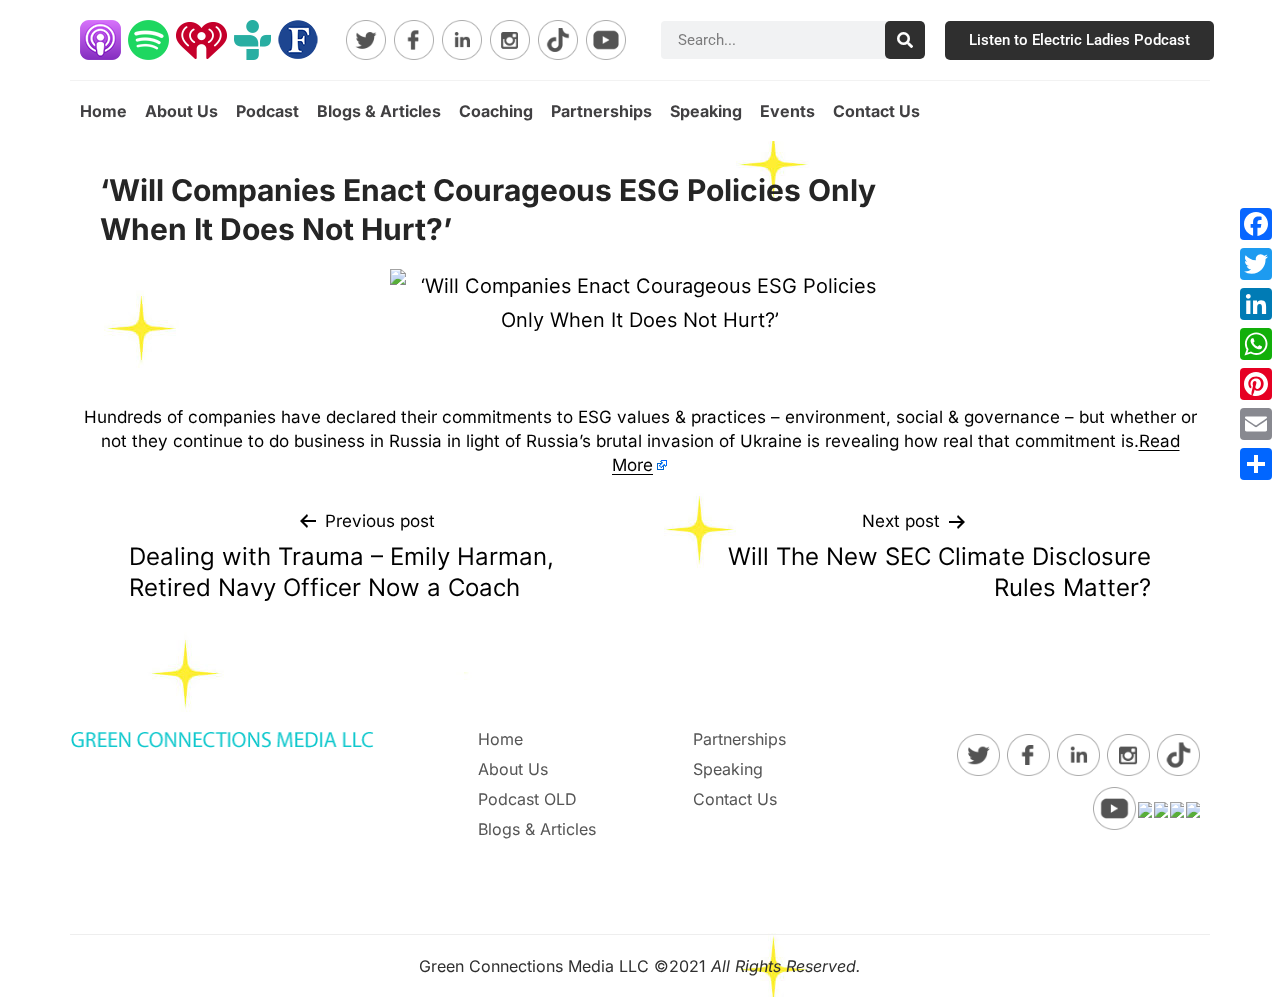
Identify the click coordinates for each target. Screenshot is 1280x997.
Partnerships (601, 111)
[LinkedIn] (1256, 304)
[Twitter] (1256, 264)
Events (787, 111)
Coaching (496, 111)
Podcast (267, 111)
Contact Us (876, 111)
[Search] (905, 40)
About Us (181, 111)
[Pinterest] (1256, 384)
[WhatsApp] (1256, 344)
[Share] (1256, 464)
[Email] (1256, 424)
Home (103, 111)
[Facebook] (1256, 224)
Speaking (706, 111)
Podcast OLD (527, 799)
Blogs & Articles (379, 111)
